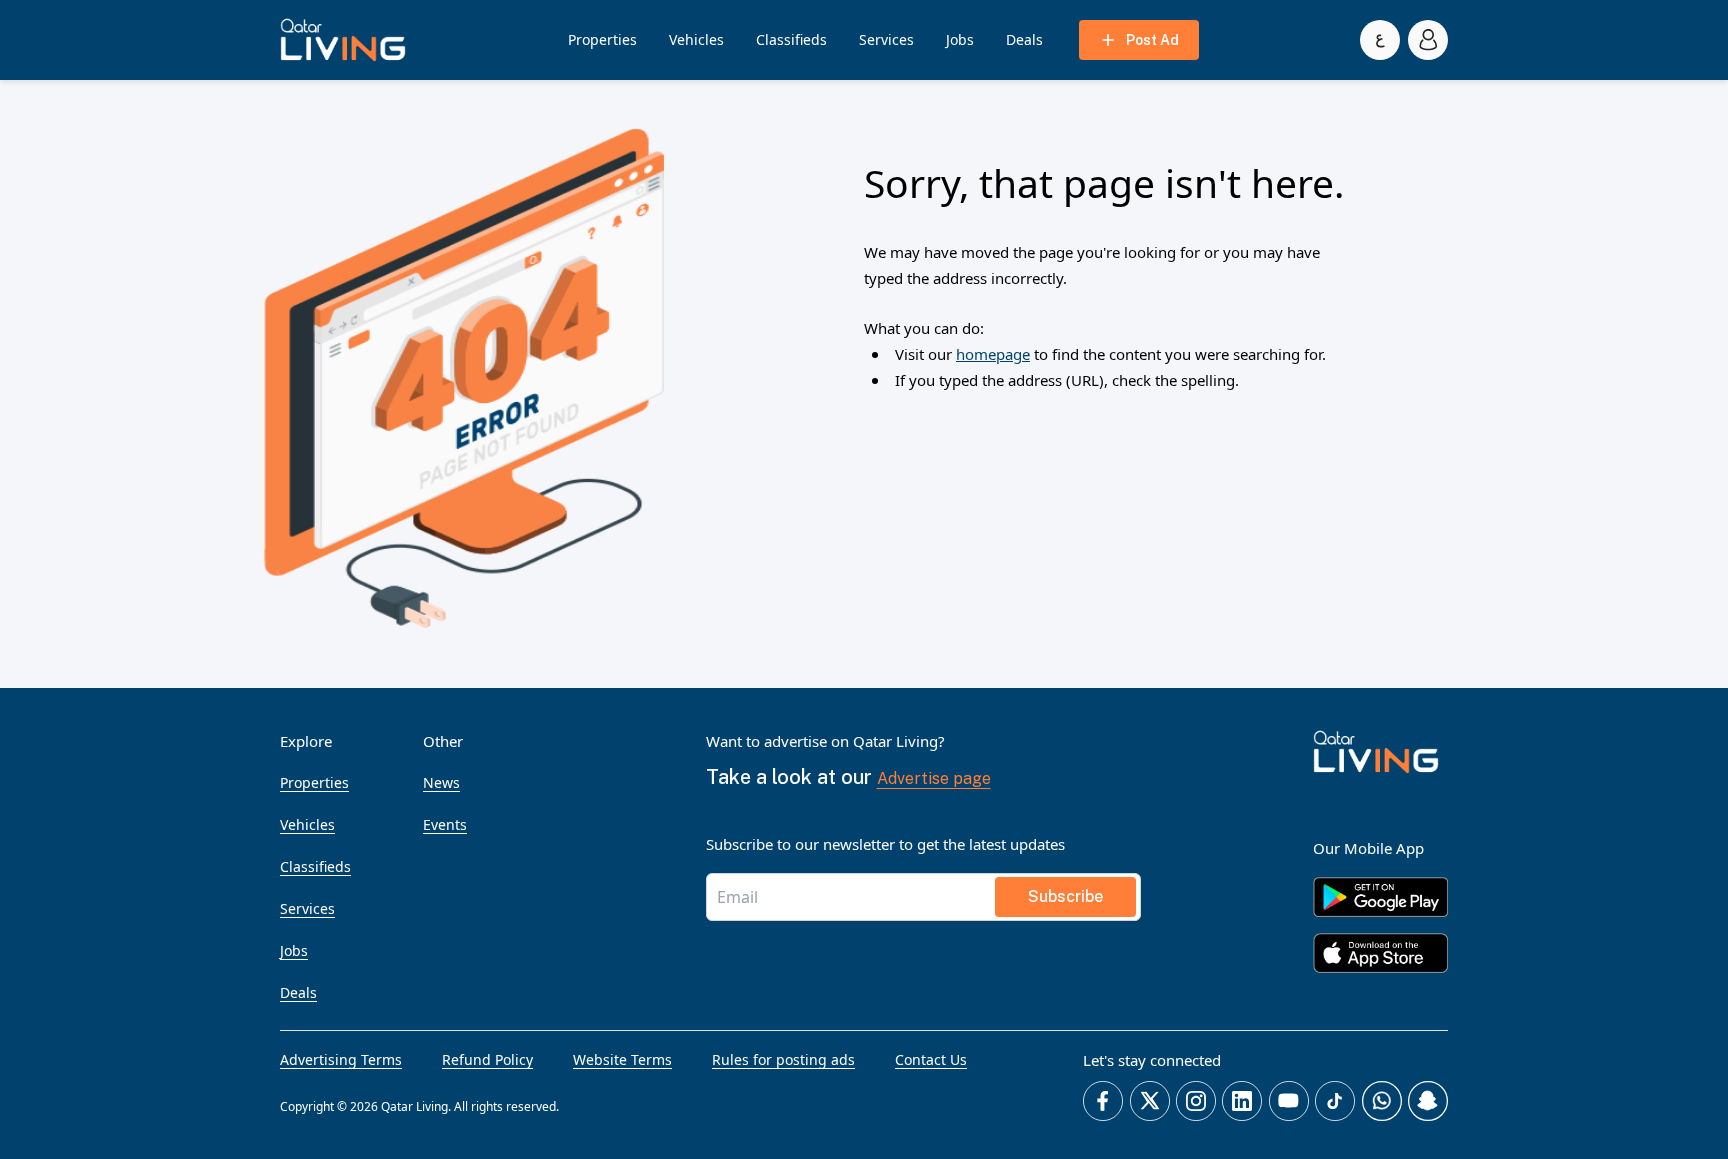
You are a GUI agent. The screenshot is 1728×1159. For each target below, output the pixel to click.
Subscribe (1065, 896)
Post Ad (1152, 40)
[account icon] (1428, 40)
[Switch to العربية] (1380, 40)
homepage (993, 354)
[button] (343, 40)
